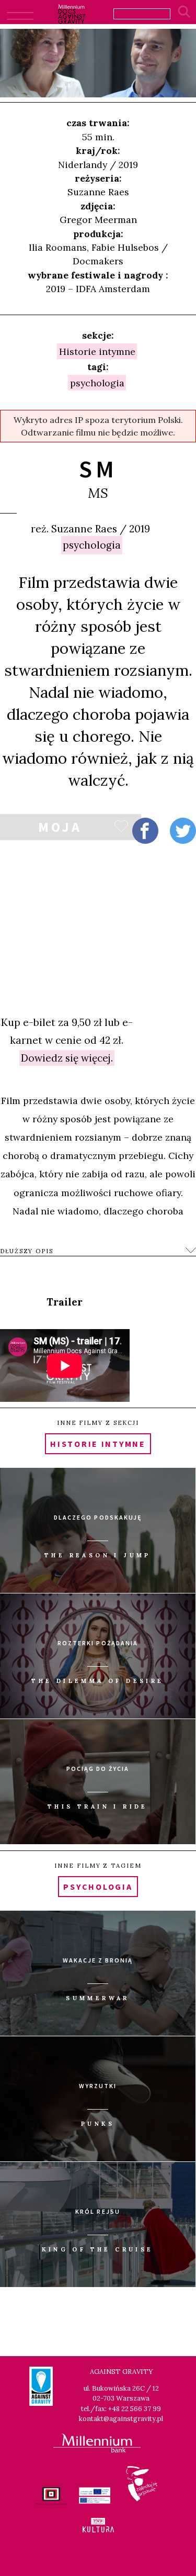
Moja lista (60, 829)
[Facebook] (145, 831)
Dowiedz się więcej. (67, 1058)
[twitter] (183, 831)
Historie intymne (97, 351)
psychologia (92, 545)
